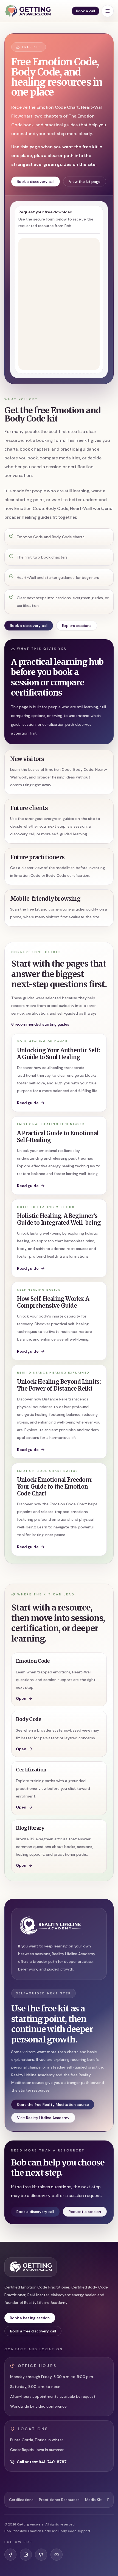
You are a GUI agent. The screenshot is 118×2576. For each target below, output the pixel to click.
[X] (41, 2555)
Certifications (21, 2500)
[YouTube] (57, 2555)
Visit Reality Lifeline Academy (43, 2118)
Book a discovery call (36, 182)
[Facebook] (10, 2555)
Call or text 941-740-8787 (42, 2462)
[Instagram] (26, 2555)
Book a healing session (30, 2318)
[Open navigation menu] (108, 11)
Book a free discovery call (33, 2331)
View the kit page (85, 182)
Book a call (85, 11)
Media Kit (93, 2500)
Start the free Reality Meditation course (53, 2105)
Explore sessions (77, 626)
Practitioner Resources (59, 2500)
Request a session (85, 2212)
